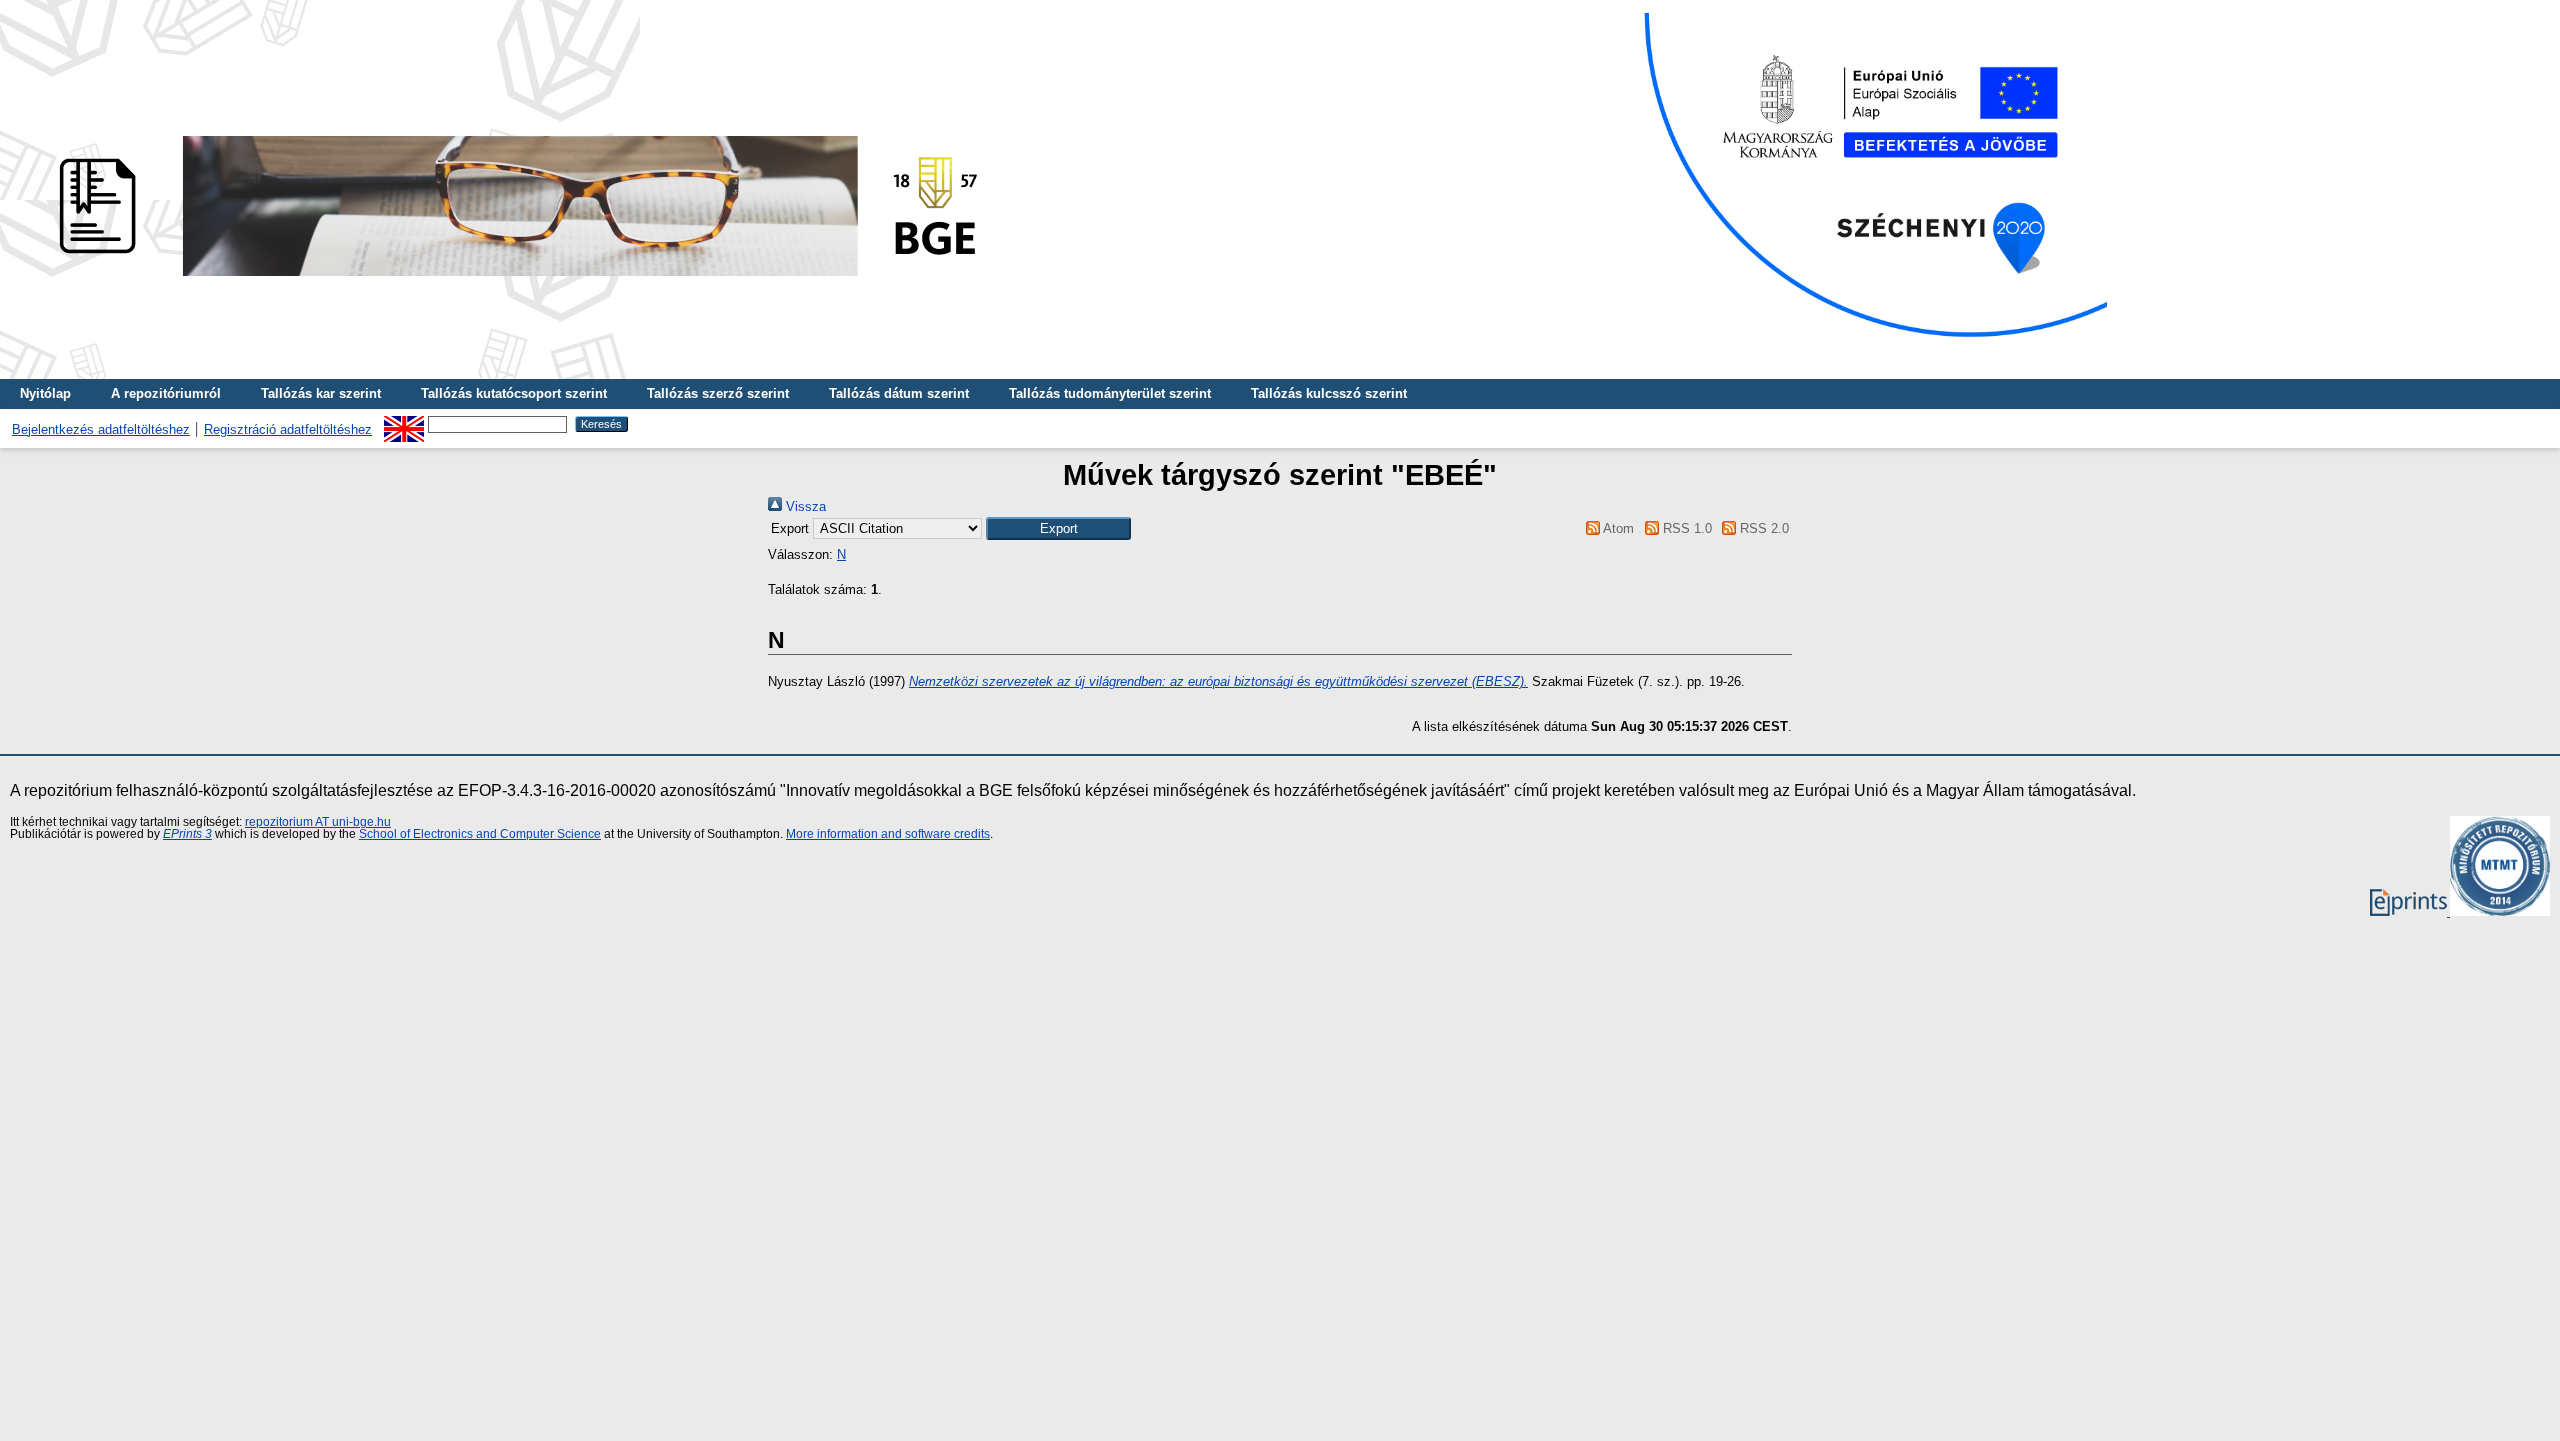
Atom (1617, 528)
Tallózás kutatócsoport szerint (514, 393)
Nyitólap (45, 393)
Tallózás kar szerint (321, 393)
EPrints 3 (187, 834)
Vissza (804, 506)
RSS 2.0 (1762, 528)
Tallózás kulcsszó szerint (1329, 393)
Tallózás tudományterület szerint (1110, 393)
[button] (1058, 528)
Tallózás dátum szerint (899, 393)
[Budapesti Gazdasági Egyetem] (511, 281)
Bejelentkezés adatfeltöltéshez (101, 429)
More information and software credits (888, 834)
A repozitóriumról (166, 393)
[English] (404, 423)
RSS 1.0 (1685, 528)
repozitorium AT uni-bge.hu (318, 822)
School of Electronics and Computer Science (480, 834)
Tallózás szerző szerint (718, 393)
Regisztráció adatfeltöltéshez (288, 429)
